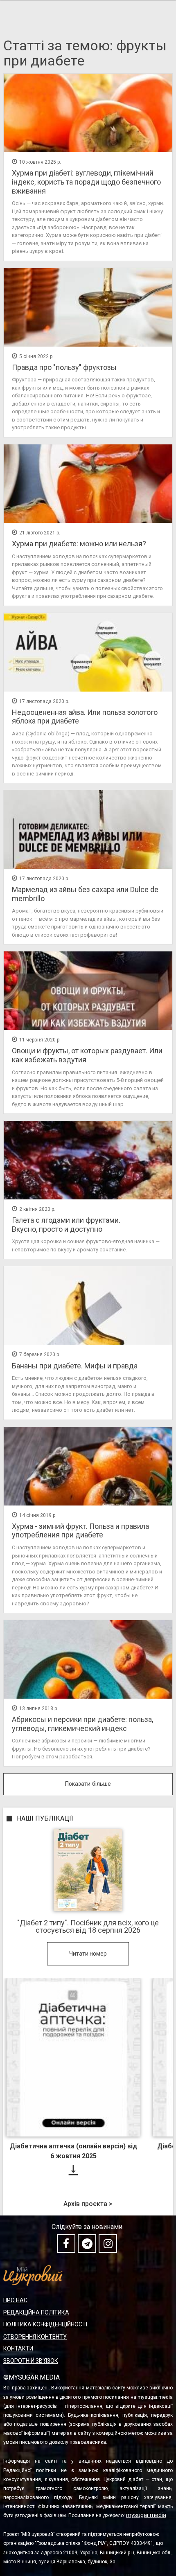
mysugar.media (146, 2515)
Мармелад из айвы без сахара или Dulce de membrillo (85, 894)
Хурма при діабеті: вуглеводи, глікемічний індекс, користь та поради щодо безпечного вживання (86, 182)
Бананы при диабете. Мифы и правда (75, 1366)
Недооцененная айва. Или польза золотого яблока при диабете (85, 717)
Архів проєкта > (88, 2204)
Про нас (15, 2300)
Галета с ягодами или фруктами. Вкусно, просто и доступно (66, 1225)
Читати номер (88, 1954)
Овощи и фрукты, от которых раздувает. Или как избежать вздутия (87, 1055)
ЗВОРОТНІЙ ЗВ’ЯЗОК (31, 2361)
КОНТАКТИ (18, 2348)
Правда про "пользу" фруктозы (64, 367)
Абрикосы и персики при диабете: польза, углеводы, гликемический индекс (82, 1724)
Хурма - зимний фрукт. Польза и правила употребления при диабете (80, 1531)
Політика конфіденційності (45, 2324)
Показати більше (88, 1784)
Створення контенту (35, 2337)
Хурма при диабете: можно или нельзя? (79, 544)
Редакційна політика (36, 2312)
